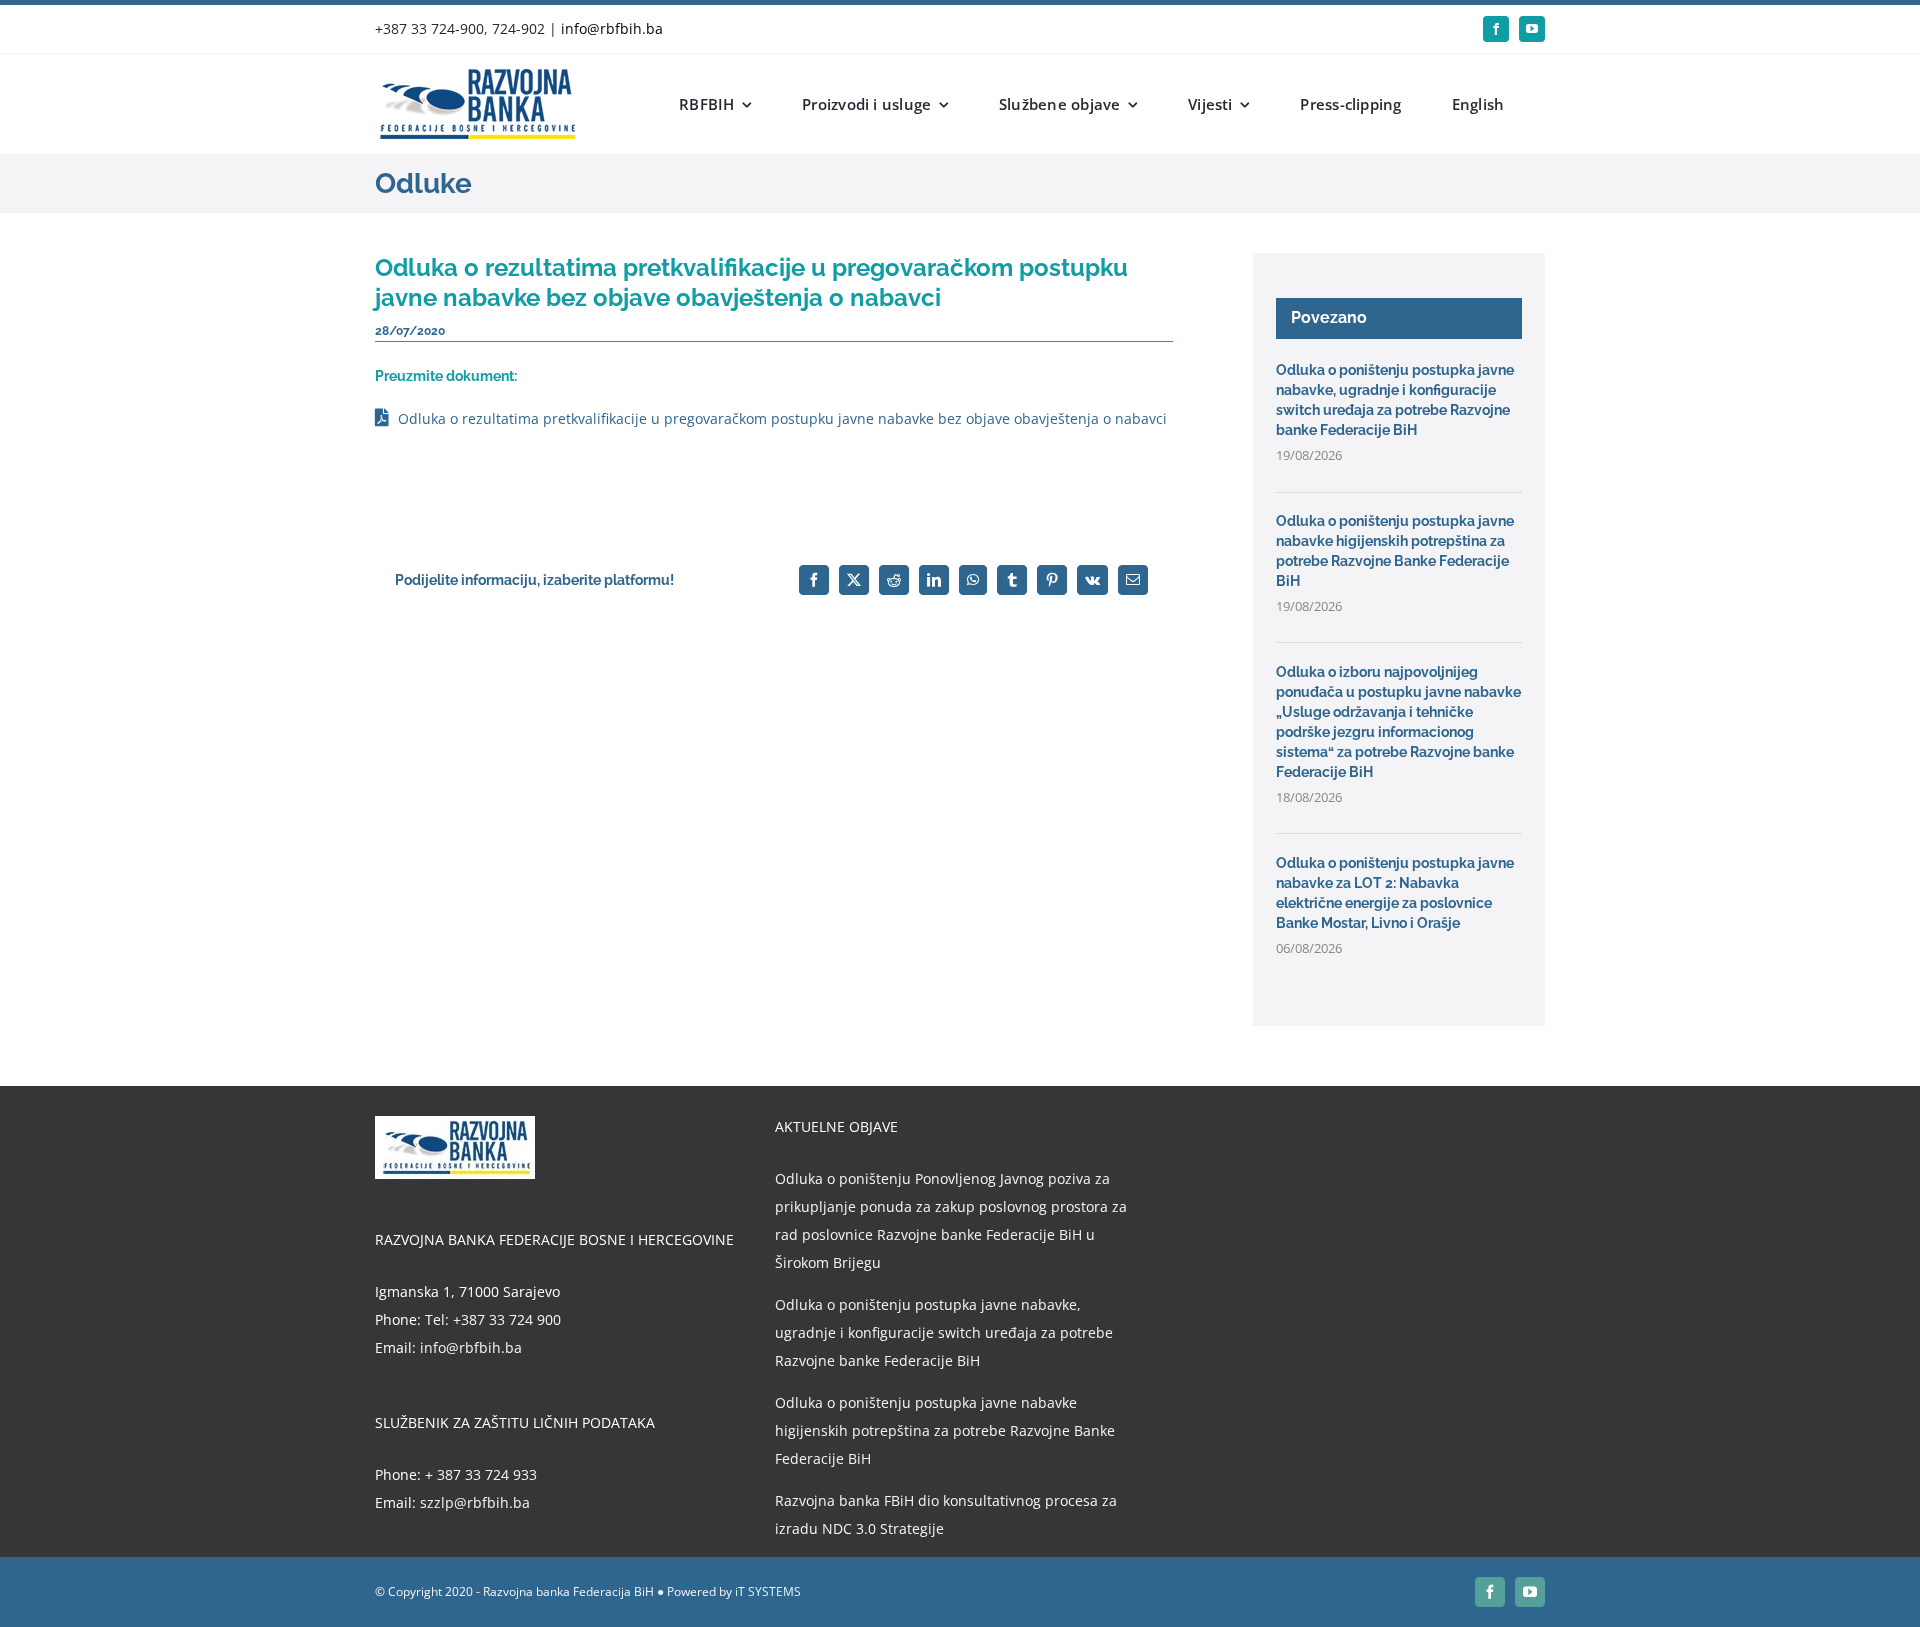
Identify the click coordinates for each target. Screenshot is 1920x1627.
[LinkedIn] (934, 580)
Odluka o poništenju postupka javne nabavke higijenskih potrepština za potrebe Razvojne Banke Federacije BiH (945, 1430)
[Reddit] (894, 580)
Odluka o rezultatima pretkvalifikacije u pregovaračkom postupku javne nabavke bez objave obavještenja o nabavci (782, 418)
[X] (854, 580)
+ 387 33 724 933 (481, 1474)
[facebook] (1496, 29)
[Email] (1133, 580)
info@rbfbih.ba (612, 28)
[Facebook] (814, 580)
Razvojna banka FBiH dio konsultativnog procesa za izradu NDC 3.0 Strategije (946, 1514)
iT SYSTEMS (768, 1591)
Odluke (423, 183)
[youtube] (1532, 29)
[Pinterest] (1052, 580)
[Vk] (1092, 580)
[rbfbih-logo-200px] (475, 75)
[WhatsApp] (973, 580)
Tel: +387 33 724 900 (493, 1319)
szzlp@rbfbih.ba (475, 1502)
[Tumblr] (1012, 580)
